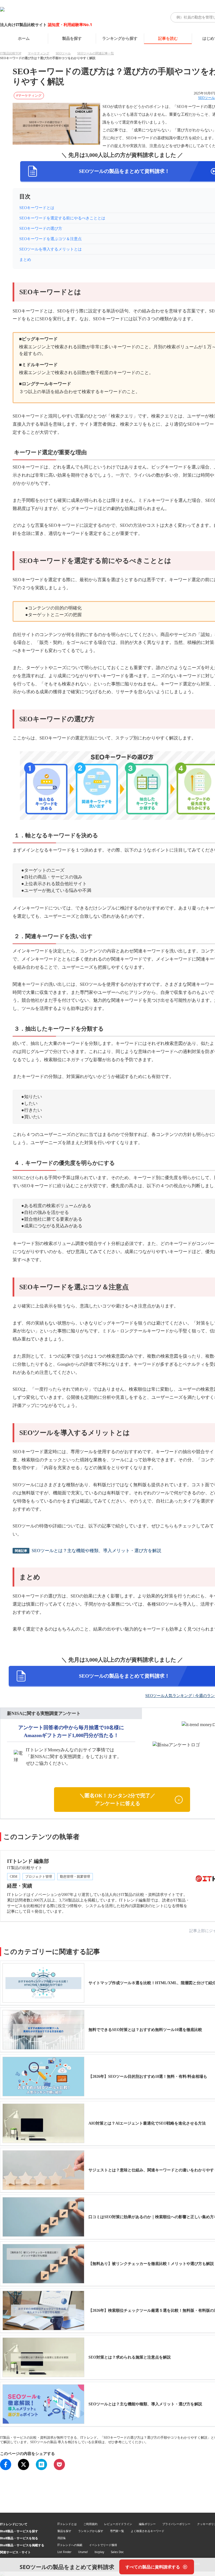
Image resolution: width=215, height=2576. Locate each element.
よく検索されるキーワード (148, 2531)
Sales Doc (117, 2552)
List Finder (64, 2552)
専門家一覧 (117, 2531)
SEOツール (63, 53)
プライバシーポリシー (176, 2524)
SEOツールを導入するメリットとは (51, 249)
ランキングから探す (120, 38)
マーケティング (38, 53)
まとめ (25, 260)
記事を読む (168, 38)
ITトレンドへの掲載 (70, 2545)
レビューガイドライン (118, 2524)
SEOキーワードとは (37, 208)
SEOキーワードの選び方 (41, 229)
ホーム (24, 38)
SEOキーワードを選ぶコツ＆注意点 (51, 239)
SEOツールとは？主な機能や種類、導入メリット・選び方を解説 (96, 1551)
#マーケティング (29, 96)
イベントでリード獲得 (103, 2545)
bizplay (99, 2552)
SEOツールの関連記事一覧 (96, 53)
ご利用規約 (90, 2524)
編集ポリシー (147, 2524)
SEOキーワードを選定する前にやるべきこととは (62, 218)
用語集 (62, 2538)
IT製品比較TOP (11, 53)
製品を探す (72, 38)
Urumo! (83, 2552)
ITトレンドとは (67, 2524)
